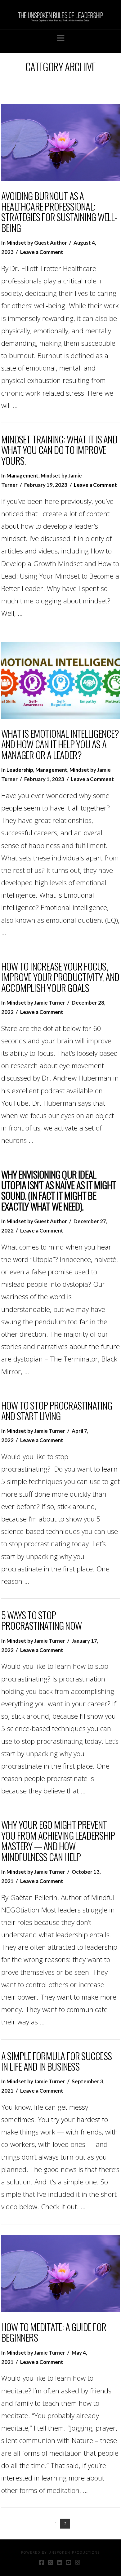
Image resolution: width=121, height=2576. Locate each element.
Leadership (20, 770)
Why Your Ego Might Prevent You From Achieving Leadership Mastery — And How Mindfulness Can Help (58, 1840)
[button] (61, 38)
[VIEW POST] (60, 142)
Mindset (16, 243)
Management (22, 475)
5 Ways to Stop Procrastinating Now (41, 1620)
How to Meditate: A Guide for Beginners (54, 2332)
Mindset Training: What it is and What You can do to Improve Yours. (59, 450)
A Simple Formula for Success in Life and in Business (56, 2061)
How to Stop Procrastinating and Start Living (57, 1410)
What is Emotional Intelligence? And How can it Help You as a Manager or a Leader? (60, 744)
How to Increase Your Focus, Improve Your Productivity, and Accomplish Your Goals (60, 977)
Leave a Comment (42, 252)
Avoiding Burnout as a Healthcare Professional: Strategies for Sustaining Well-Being (59, 212)
